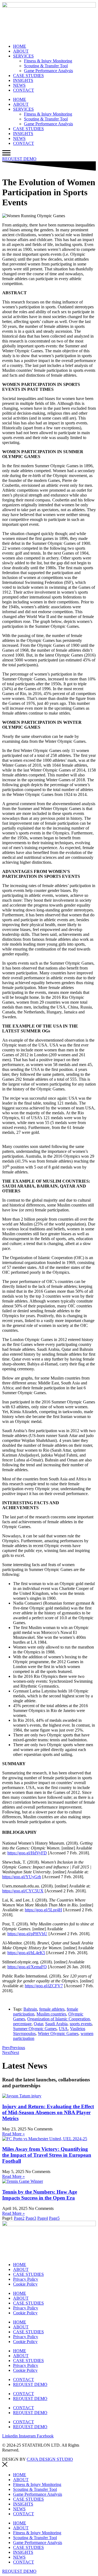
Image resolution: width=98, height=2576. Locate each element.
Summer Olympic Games (35, 2029)
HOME (20, 46)
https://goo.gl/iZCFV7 (44, 1986)
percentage (22, 2024)
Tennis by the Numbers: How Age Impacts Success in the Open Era (40, 2195)
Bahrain (30, 2009)
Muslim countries (51, 2014)
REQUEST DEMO (30, 2384)
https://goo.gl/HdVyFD (27, 1853)
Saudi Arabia (56, 2024)
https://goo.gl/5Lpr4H (43, 1910)
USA (63, 2029)
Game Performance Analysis (48, 71)
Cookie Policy (25, 2284)
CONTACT (24, 90)
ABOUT (21, 51)
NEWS (19, 85)
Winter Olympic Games (58, 2033)
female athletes (52, 2009)
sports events (81, 2024)
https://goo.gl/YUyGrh (22, 1877)
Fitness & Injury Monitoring (48, 61)
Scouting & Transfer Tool (46, 66)
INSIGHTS (23, 80)
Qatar (38, 2024)
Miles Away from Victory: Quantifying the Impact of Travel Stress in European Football (47, 2155)
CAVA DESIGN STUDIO (50, 2459)
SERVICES (23, 56)
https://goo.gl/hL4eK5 (26, 1953)
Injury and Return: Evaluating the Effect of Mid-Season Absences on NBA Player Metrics (48, 2112)
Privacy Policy (26, 2279)
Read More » (13, 2134)
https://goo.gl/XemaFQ (27, 1967)
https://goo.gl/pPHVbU (27, 1934)
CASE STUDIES (28, 76)
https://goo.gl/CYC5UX (23, 1891)
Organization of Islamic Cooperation (59, 2019)
